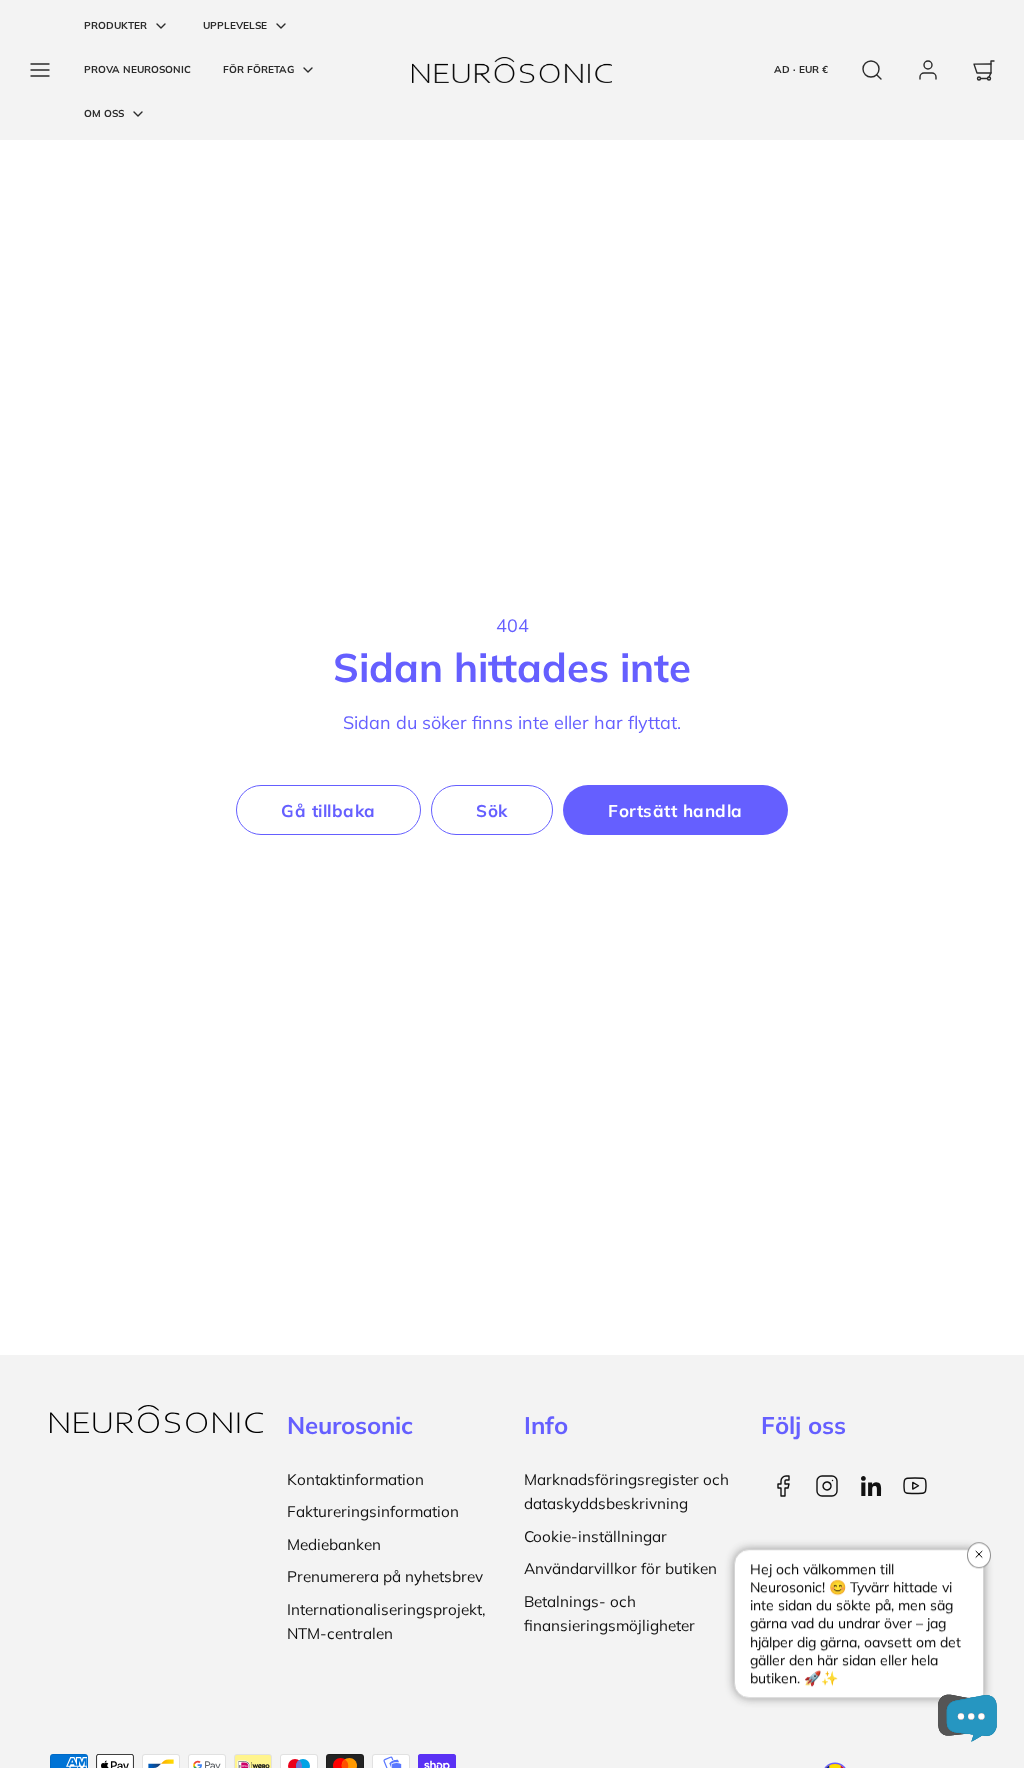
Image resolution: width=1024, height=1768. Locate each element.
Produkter (115, 25)
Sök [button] (492, 810)
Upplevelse (235, 25)
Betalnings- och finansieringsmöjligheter (609, 1613)
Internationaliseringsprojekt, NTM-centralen (386, 1621)
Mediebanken (334, 1544)
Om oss (104, 113)
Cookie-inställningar (595, 1536)
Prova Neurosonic (137, 69)
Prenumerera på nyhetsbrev (385, 1576)
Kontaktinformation (355, 1479)
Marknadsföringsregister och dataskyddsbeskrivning (626, 1491)
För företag (258, 69)
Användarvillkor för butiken (620, 1568)
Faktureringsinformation (373, 1511)
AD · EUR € (801, 69)
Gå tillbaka (328, 810)
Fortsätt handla (675, 810)
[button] (40, 70)
